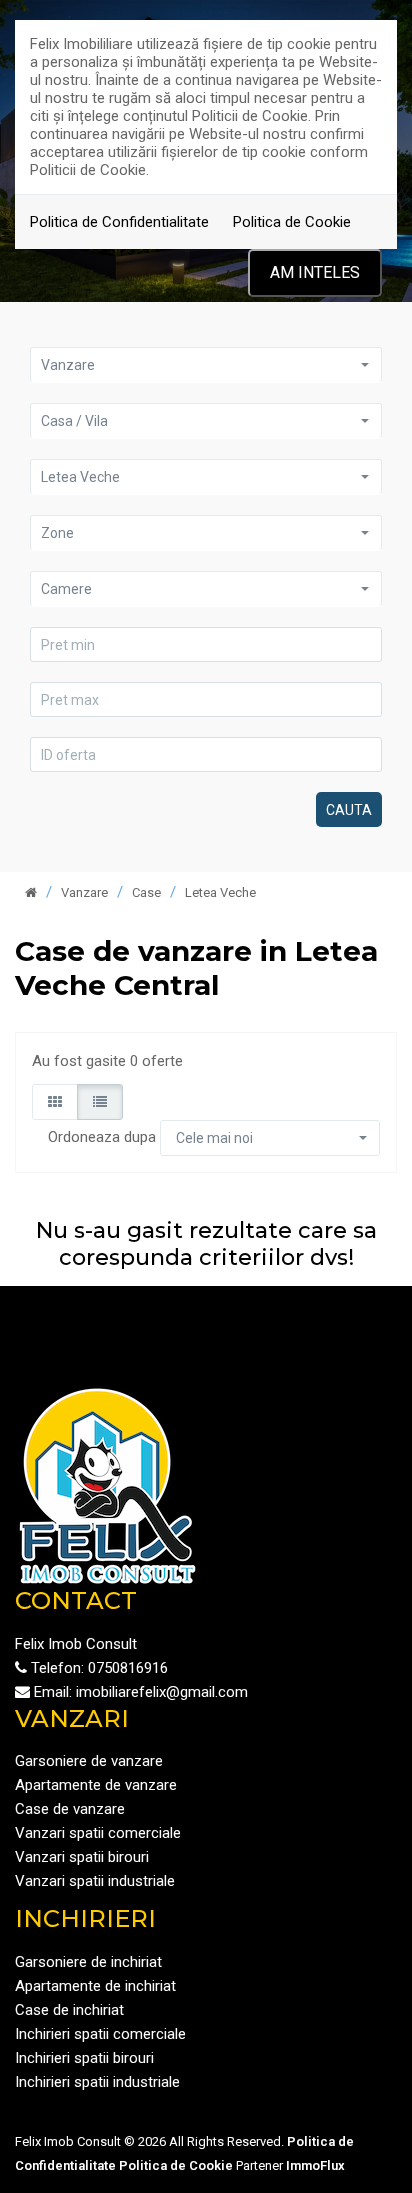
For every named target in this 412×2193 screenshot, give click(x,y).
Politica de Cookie (292, 222)
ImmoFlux (315, 2165)
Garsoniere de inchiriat (88, 1962)
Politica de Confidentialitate (119, 222)
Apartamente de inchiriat (95, 1986)
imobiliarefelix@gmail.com (162, 1692)
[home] (31, 892)
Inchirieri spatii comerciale (100, 2034)
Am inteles (315, 272)
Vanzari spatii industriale (95, 1881)
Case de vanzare (70, 1809)
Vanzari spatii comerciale (98, 1833)
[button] (206, 364)
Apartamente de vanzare (96, 1785)
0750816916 (128, 1668)
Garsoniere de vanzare (89, 1761)
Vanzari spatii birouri (82, 1857)
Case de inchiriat (69, 2010)
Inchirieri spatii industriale (97, 2082)
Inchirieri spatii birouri (84, 2058)
